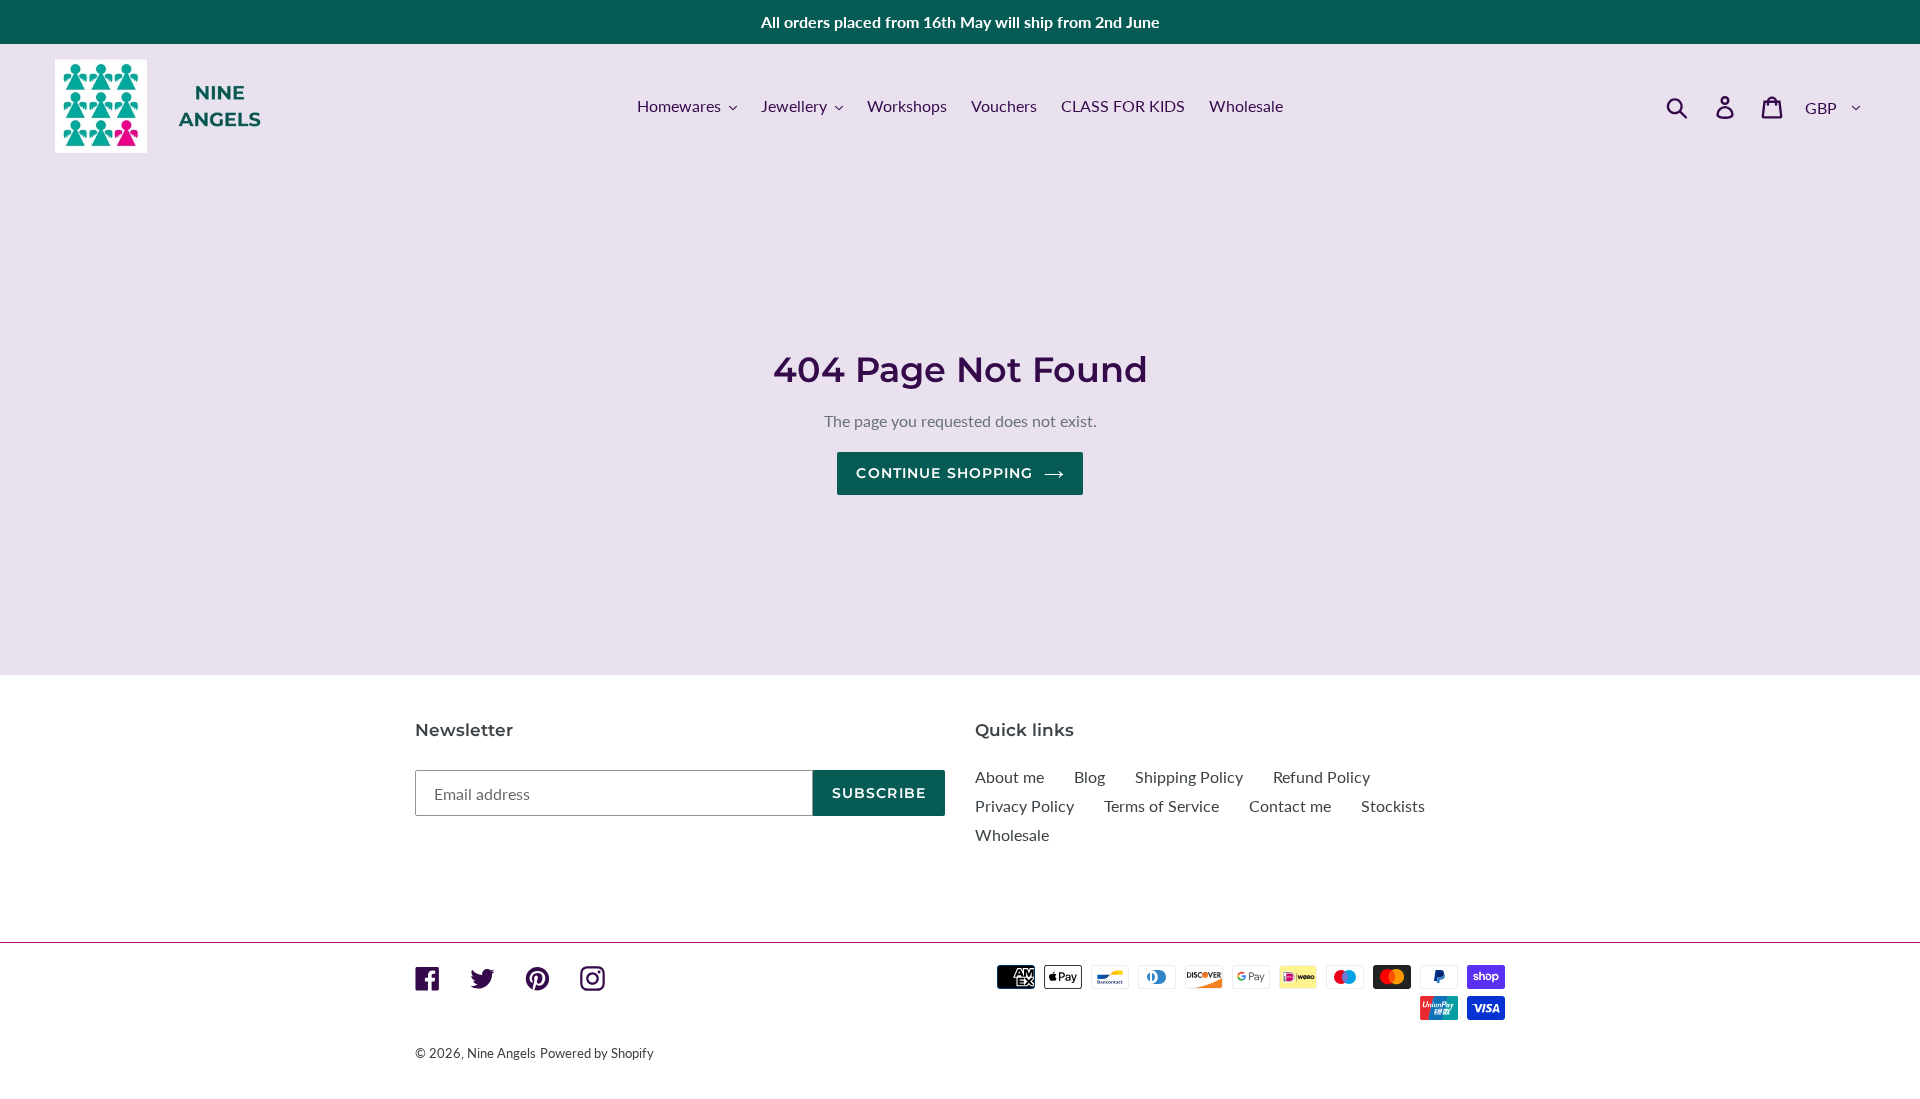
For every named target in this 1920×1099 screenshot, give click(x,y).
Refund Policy (1321, 776)
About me (1009, 776)
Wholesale (1012, 834)
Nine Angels (501, 1053)
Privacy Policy (1024, 805)
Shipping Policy (1189, 776)
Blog (1089, 776)
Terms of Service (1161, 805)
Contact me (1290, 805)
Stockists (1393, 805)
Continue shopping (944, 473)
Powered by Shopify (597, 1053)
